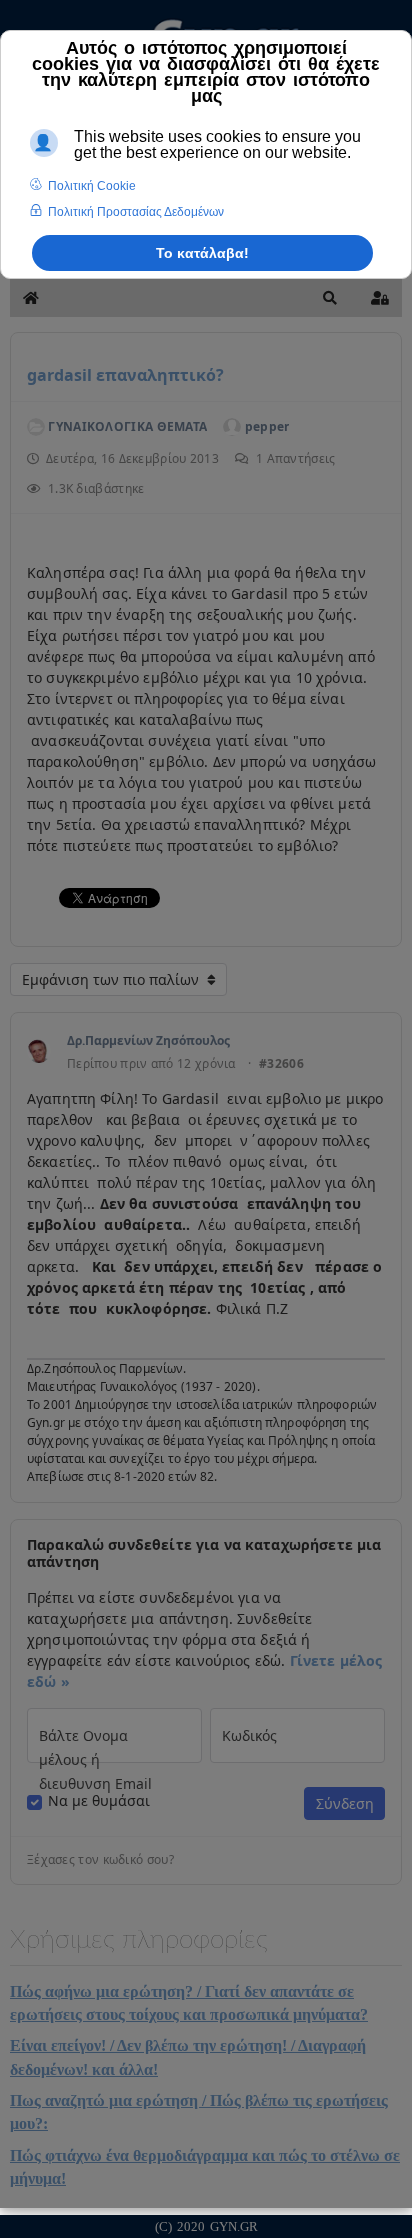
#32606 (281, 1064)
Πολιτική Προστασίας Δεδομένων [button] (136, 212)
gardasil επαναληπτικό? (125, 375)
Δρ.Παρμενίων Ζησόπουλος (148, 1040)
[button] (330, 298)
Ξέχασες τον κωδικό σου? (100, 1860)
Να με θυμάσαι (99, 1801)
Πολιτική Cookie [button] (92, 186)
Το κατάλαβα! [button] (202, 253)
